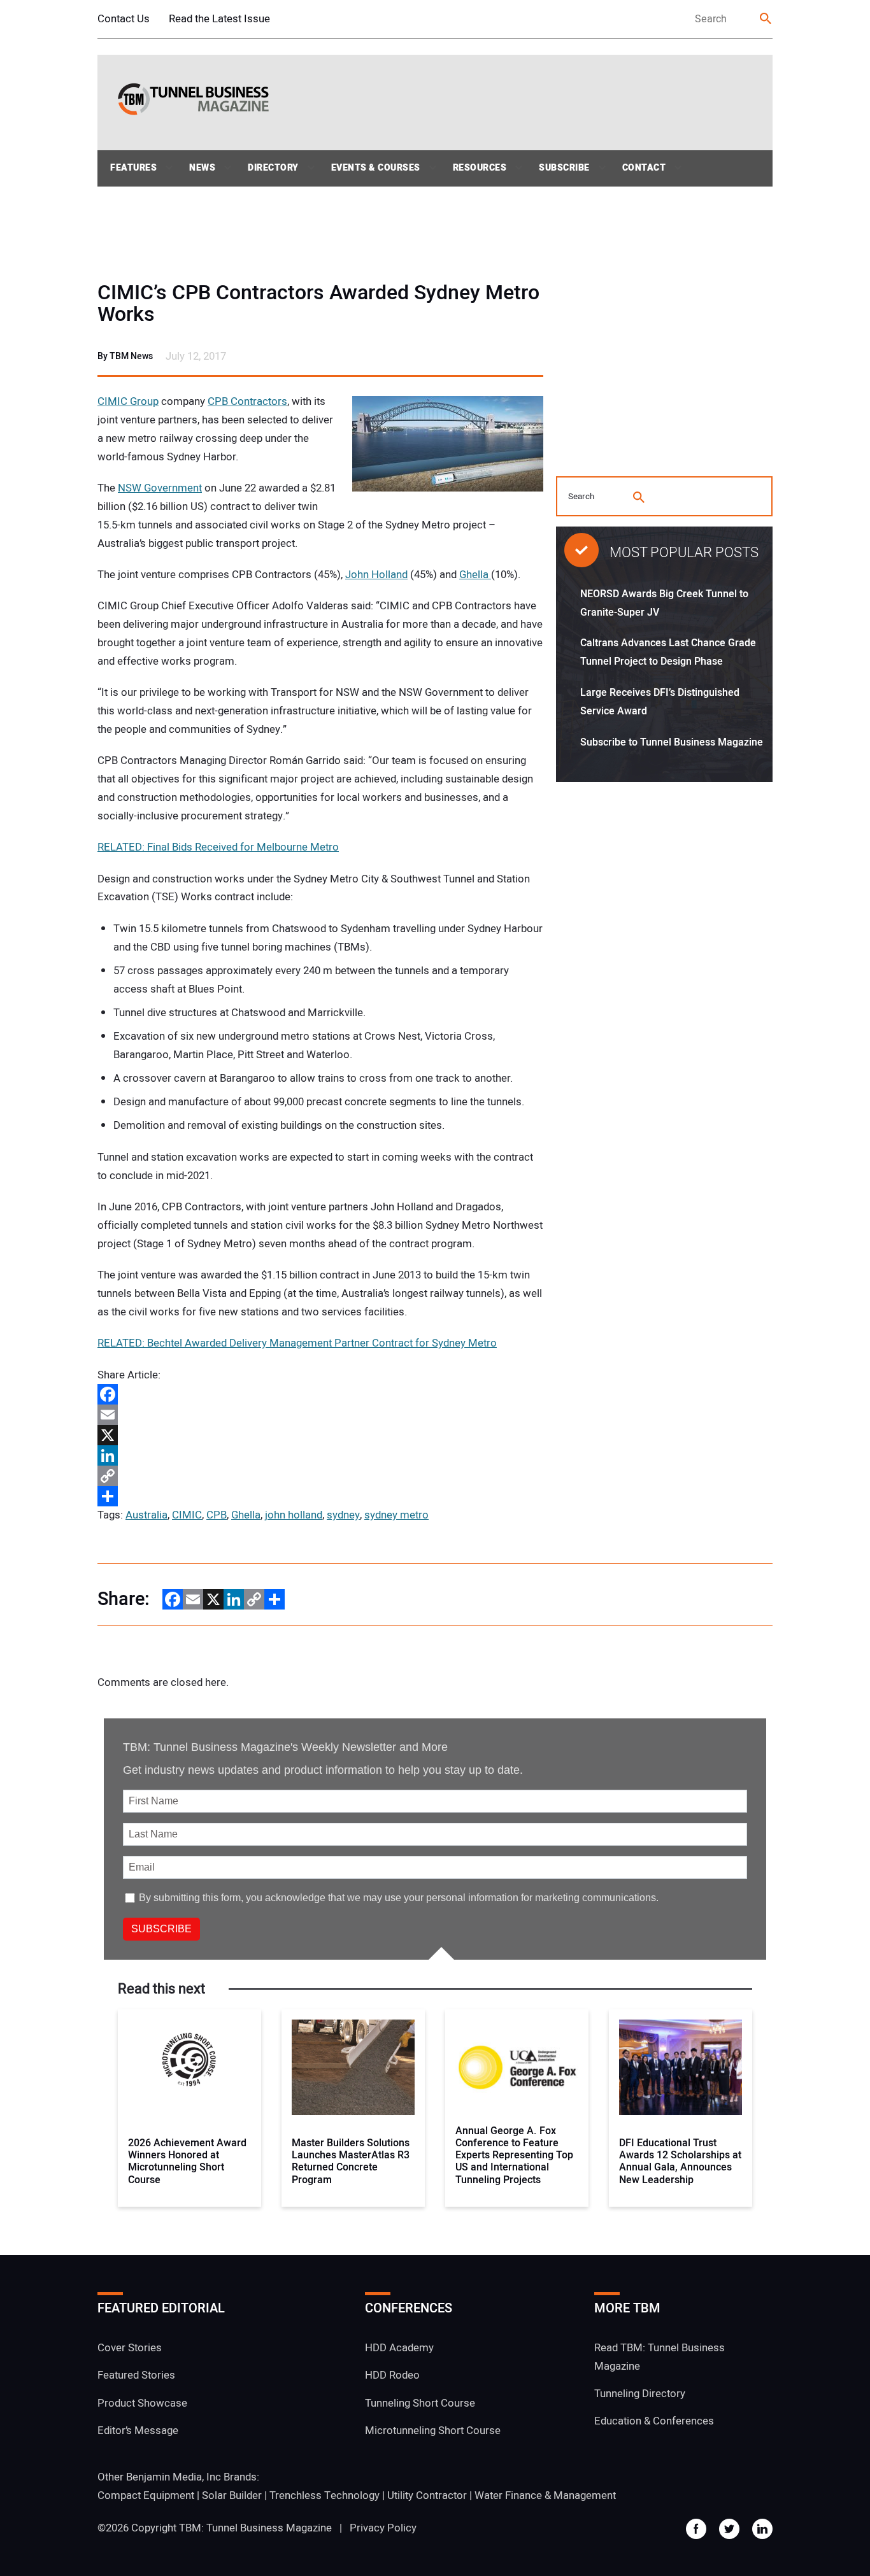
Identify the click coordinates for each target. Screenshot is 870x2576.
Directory (273, 168)
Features (133, 168)
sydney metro (396, 1515)
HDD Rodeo (392, 2375)
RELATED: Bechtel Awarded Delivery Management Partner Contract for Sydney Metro (297, 1343)
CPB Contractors (247, 401)
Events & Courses (376, 168)
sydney (343, 1515)
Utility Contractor (427, 2495)
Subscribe (564, 168)
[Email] (320, 1415)
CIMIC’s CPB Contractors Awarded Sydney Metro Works (318, 304)
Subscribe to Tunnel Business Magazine (672, 742)
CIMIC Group (128, 401)
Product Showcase (142, 2403)
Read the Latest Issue (219, 19)
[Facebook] (320, 1394)
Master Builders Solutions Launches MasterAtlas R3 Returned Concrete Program (351, 2162)
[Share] (320, 1496)
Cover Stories (130, 2348)
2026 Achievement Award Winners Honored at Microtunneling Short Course (187, 2162)
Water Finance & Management (545, 2495)
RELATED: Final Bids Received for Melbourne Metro (218, 847)
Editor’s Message (138, 2431)
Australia (146, 1515)
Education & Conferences (654, 2421)
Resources (480, 168)
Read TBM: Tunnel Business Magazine (660, 2357)
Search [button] (766, 19)
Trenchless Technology (324, 2495)
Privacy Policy (383, 2528)
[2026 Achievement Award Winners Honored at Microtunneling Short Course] (189, 2067)
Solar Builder (232, 2495)
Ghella (475, 575)
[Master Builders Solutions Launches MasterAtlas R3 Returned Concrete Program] (353, 2067)
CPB (217, 1515)
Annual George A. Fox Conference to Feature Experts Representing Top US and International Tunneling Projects (514, 2156)
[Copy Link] (320, 1476)
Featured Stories (136, 2375)
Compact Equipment (146, 2495)
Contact (644, 168)
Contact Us (124, 19)
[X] (320, 1435)
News (202, 168)
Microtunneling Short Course (433, 2431)
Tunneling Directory (640, 2394)
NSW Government (160, 488)
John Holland (376, 575)
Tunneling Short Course (420, 2403)
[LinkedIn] (320, 1455)
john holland (294, 1515)
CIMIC (187, 1515)
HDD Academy (399, 2348)
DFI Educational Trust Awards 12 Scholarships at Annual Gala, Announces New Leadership (680, 2162)
